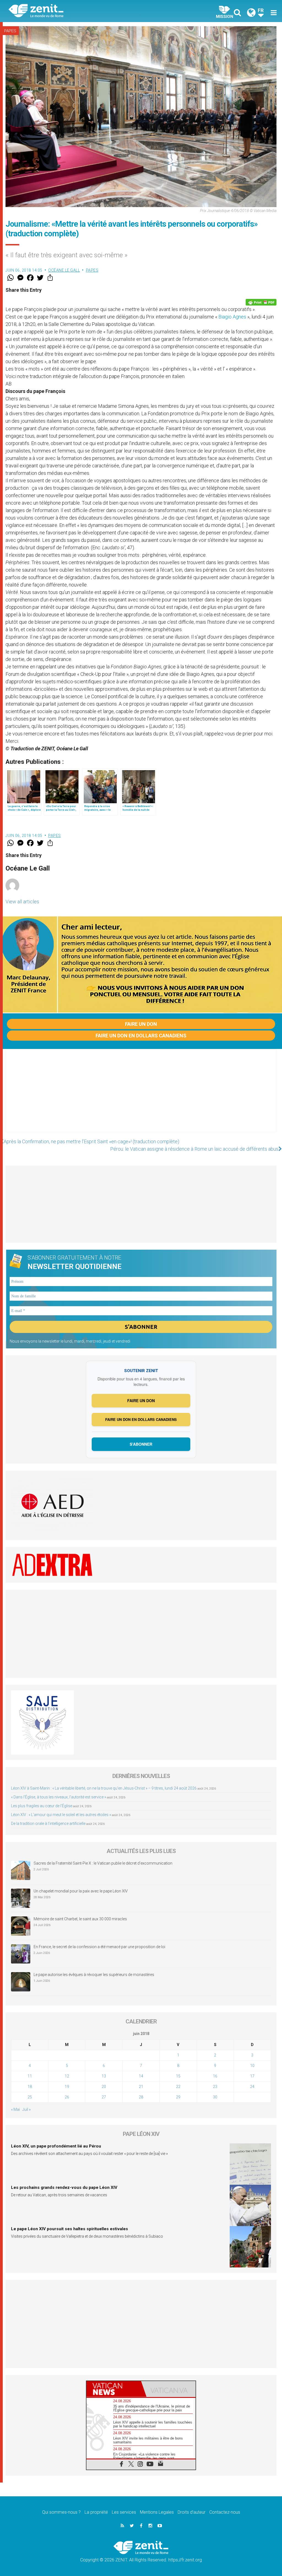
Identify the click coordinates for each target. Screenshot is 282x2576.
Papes (10, 31)
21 (141, 2087)
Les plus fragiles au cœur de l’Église (42, 1806)
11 (30, 2076)
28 (141, 2097)
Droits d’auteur (192, 2512)
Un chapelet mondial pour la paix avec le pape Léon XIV (81, 1891)
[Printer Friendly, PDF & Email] (261, 302)
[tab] (114, 2389)
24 (252, 2087)
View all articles (22, 902)
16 (215, 2076)
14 (141, 2076)
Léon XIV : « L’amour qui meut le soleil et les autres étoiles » (61, 1815)
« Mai (15, 2109)
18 (30, 2087)
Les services (124, 2512)
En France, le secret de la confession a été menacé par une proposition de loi (99, 1947)
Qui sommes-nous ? (61, 2512)
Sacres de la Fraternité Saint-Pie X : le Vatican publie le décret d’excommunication (103, 1863)
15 (178, 2076)
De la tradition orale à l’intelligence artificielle (48, 1823)
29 (178, 2097)
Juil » (26, 2109)
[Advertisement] (141, 1096)
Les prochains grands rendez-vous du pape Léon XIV (64, 2187)
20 (104, 2087)
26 (67, 2097)
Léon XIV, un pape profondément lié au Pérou (56, 2146)
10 (252, 2066)
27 (104, 2097)
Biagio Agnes (233, 317)
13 (104, 2076)
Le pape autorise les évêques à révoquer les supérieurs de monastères (94, 1975)
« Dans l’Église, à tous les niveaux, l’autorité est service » (59, 1797)
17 (252, 2076)
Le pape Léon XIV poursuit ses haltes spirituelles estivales (70, 2229)
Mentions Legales (157, 2512)
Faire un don (141, 1024)
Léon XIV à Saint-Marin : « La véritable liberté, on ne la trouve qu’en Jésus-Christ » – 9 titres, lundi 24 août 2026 (104, 1788)
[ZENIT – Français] (79, 11)
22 (178, 2087)
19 (67, 2087)
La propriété (96, 2512)
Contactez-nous (225, 2512)
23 (215, 2087)
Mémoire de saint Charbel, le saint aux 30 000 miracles (80, 1919)
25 (30, 2097)
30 (215, 2097)
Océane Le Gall (64, 270)
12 (67, 2076)
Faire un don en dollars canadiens (141, 1036)
